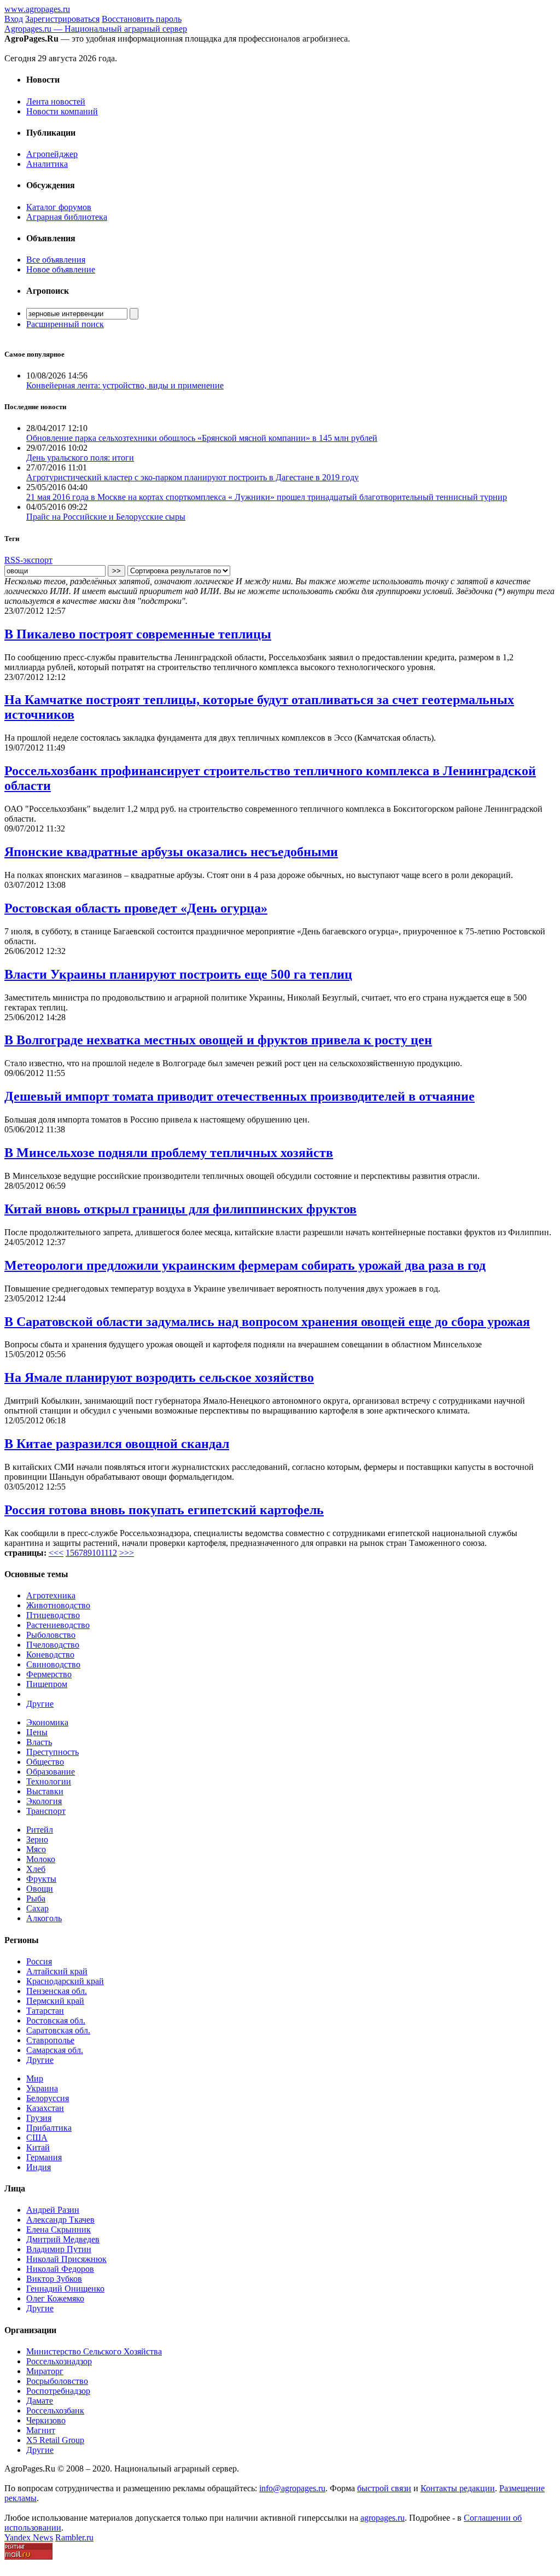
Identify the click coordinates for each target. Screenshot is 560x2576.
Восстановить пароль (142, 19)
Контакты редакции (458, 2488)
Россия (39, 1961)
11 (104, 1553)
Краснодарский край (65, 1981)
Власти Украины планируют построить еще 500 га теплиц (178, 974)
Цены (37, 1732)
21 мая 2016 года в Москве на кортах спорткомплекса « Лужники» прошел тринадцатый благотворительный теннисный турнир (267, 497)
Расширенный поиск (65, 324)
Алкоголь (44, 1918)
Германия (44, 2157)
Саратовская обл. (58, 2030)
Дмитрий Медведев (63, 2239)
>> (129, 1553)
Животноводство (58, 1605)
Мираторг (45, 2371)
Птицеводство (53, 1615)
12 (113, 1553)
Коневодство (50, 1655)
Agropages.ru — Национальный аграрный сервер (96, 29)
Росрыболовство (57, 2381)
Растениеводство (58, 1625)
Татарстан (45, 2011)
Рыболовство (51, 1635)
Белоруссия (48, 2098)
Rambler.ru (74, 2537)
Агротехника (51, 1595)
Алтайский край (57, 1971)
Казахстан (45, 2108)
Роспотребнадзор (58, 2391)
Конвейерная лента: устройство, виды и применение (125, 385)
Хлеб (36, 1869)
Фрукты (41, 1879)
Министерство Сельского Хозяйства (94, 2351)
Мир (35, 2078)
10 (96, 1553)
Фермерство (49, 1674)
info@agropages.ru (292, 2488)
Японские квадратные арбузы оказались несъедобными (171, 852)
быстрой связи (384, 2488)
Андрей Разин (53, 2210)
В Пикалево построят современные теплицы (138, 634)
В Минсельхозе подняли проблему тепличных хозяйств (169, 1153)
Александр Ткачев (60, 2220)
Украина (42, 2088)
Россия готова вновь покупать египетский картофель (164, 1510)
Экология (44, 1801)
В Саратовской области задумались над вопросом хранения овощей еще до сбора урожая (267, 1322)
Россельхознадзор (59, 2361)
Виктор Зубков (54, 2279)
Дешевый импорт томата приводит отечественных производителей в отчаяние (240, 1096)
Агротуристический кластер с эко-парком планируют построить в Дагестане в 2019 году (192, 477)
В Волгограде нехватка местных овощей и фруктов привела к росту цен (218, 1040)
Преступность (52, 1752)
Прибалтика (49, 2128)
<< (54, 1553)
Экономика (47, 1722)
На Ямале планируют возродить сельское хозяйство (159, 1377)
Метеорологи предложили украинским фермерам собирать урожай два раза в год (245, 1265)
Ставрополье (50, 2040)
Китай (38, 2147)
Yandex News (29, 2537)
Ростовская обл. (56, 2020)
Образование (51, 1772)
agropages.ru (383, 2518)
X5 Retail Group (55, 2440)
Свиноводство (53, 1664)
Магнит (41, 2430)
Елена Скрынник (59, 2229)
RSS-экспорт (28, 560)
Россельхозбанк (55, 2411)
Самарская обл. (55, 2050)
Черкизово (46, 2420)
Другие (40, 1704)
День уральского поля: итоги (80, 458)
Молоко (41, 1859)
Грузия (39, 2118)
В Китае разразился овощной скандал (117, 1444)
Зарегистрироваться (62, 19)
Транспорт (46, 1811)
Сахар (37, 1908)
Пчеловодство (53, 1645)
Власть (39, 1742)
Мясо (36, 1849)
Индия (39, 2167)
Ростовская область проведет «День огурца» (136, 908)
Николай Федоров (60, 2269)
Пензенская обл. (57, 1991)
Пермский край (55, 2001)
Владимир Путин (59, 2249)
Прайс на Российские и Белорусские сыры (106, 517)
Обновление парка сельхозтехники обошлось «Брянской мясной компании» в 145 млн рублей (202, 438)
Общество (45, 1762)
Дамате (40, 2401)
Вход (14, 19)
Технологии (49, 1781)
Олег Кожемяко (55, 2298)
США (37, 2138)
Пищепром (47, 1684)
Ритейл (40, 1830)
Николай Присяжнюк (66, 2259)
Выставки (45, 1791)
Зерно (37, 1839)
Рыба (36, 1898)
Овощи (40, 1889)
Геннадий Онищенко (65, 2289)
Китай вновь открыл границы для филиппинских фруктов (180, 1209)
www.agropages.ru (37, 9)
